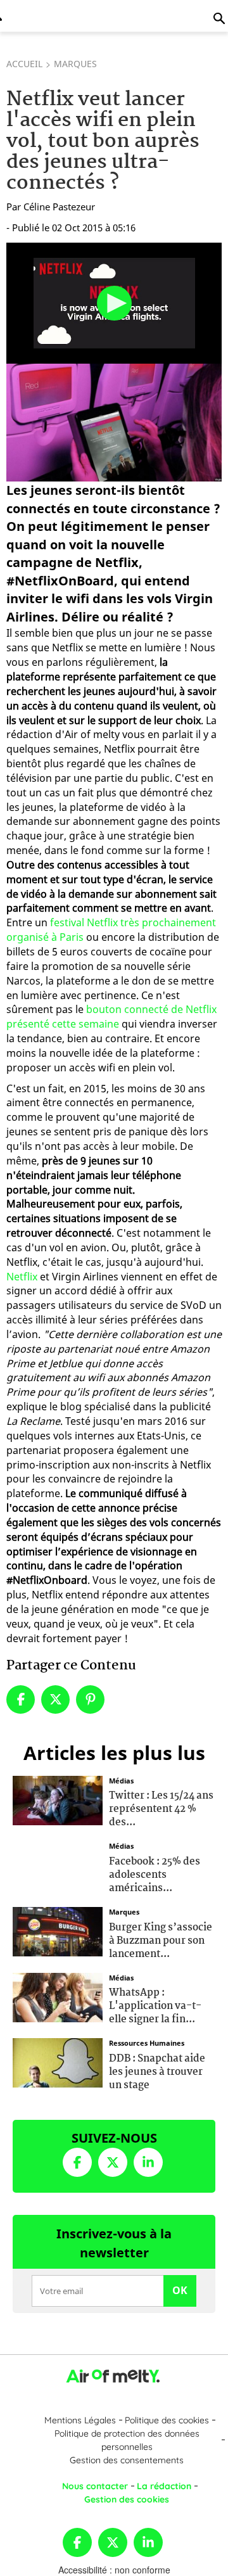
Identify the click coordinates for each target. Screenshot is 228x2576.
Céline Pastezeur (59, 207)
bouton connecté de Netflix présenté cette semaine (111, 1017)
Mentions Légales (80, 2420)
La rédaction (164, 2486)
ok (180, 2290)
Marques (75, 64)
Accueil (24, 64)
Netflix (22, 1277)
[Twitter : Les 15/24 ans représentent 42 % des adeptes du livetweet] (58, 1799)
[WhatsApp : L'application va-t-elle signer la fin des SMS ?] (58, 1996)
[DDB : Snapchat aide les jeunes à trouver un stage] (58, 2062)
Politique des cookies (167, 2420)
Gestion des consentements (127, 2460)
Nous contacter (95, 2486)
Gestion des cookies (127, 2499)
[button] (114, 303)
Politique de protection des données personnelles (127, 2440)
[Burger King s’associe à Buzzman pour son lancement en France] (58, 1930)
